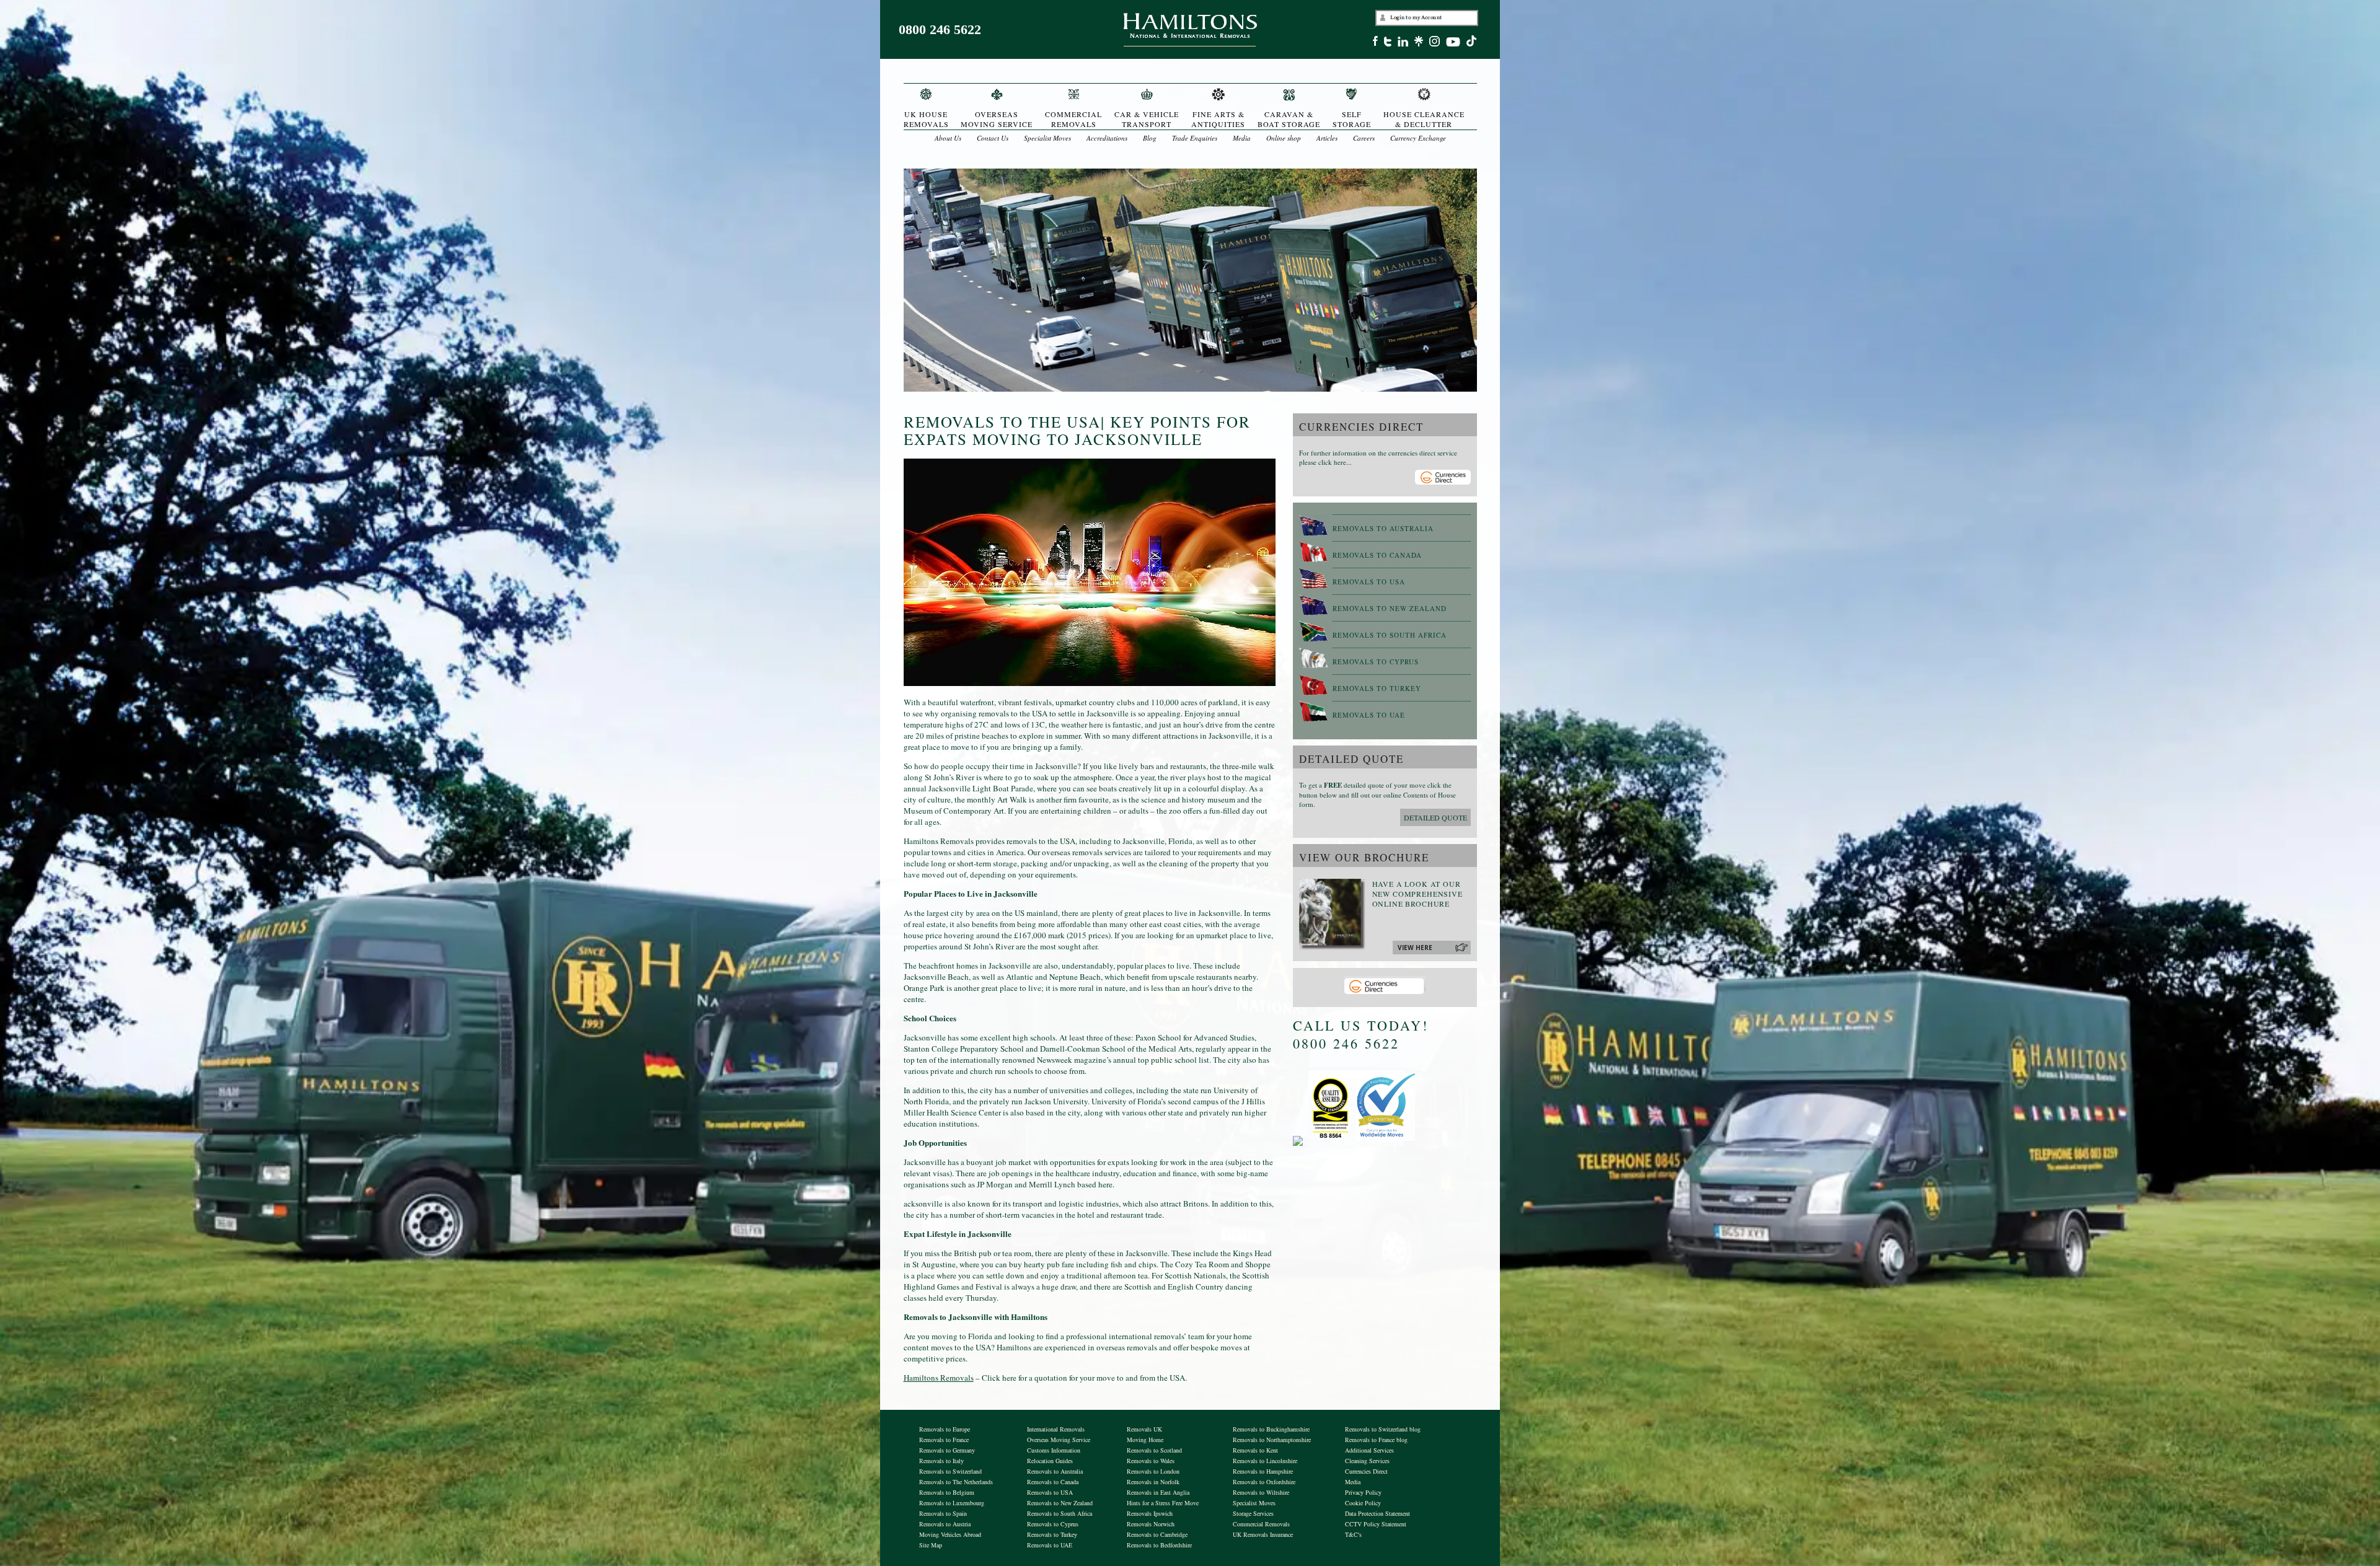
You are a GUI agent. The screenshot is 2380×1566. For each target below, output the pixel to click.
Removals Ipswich (1150, 1513)
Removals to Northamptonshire (1272, 1440)
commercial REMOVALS (1073, 119)
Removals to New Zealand (1060, 1503)
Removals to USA (1050, 1492)
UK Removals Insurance (1263, 1534)
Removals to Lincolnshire (1265, 1461)
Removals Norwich (1151, 1524)
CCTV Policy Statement (1376, 1524)
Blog (1150, 138)
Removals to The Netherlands (956, 1482)
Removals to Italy (941, 1461)
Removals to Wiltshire (1261, 1492)
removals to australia (1383, 528)
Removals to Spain (943, 1513)
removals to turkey (1377, 688)
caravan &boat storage (1289, 119)
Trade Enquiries (1195, 138)
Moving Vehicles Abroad (950, 1534)
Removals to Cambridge (1157, 1534)
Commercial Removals (1261, 1524)
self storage (1352, 119)
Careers (1364, 138)
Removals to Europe (945, 1429)
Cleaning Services (1367, 1461)
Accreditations (1107, 138)
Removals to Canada (1053, 1482)
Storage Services (1253, 1513)
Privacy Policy (1363, 1492)
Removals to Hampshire (1263, 1471)
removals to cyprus (1376, 662)
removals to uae (1369, 715)
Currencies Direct (1366, 1471)
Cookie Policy (1363, 1503)
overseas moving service (997, 119)
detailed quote (1435, 817)
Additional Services (1369, 1450)
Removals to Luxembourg (952, 1503)
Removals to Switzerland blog (1383, 1429)
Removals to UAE (1050, 1545)
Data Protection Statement (1377, 1513)
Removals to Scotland (1154, 1450)
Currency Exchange (1418, 138)
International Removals (1056, 1429)
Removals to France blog (1376, 1440)
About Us (948, 138)
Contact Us (993, 138)
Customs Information (1054, 1450)
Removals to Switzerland (950, 1471)
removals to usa (1369, 582)
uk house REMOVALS (926, 119)
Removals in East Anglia (1158, 1492)
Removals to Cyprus (1053, 1524)
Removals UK (1144, 1429)
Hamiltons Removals (939, 1378)
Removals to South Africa (1060, 1513)
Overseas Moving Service (1059, 1440)
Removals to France (944, 1440)
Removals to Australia (1055, 1471)
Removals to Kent (1255, 1450)
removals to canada (1377, 555)
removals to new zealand (1390, 608)
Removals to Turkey (1052, 1534)
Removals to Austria (945, 1524)
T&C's (1353, 1534)
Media (1242, 138)
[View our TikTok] (1474, 43)
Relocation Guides (1050, 1461)
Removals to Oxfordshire (1264, 1482)
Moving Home (1145, 1440)
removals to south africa (1390, 635)
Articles (1327, 138)
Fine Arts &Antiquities (1218, 119)
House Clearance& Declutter (1424, 119)
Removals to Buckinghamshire (1271, 1429)
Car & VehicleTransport (1147, 119)
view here (1415, 948)
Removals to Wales (1151, 1461)
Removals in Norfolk (1153, 1482)
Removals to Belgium (947, 1492)
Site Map (931, 1545)
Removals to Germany (947, 1450)
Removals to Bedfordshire (1159, 1545)
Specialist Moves (1047, 138)
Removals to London (1153, 1471)
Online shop (1284, 138)
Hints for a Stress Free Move (1163, 1503)
